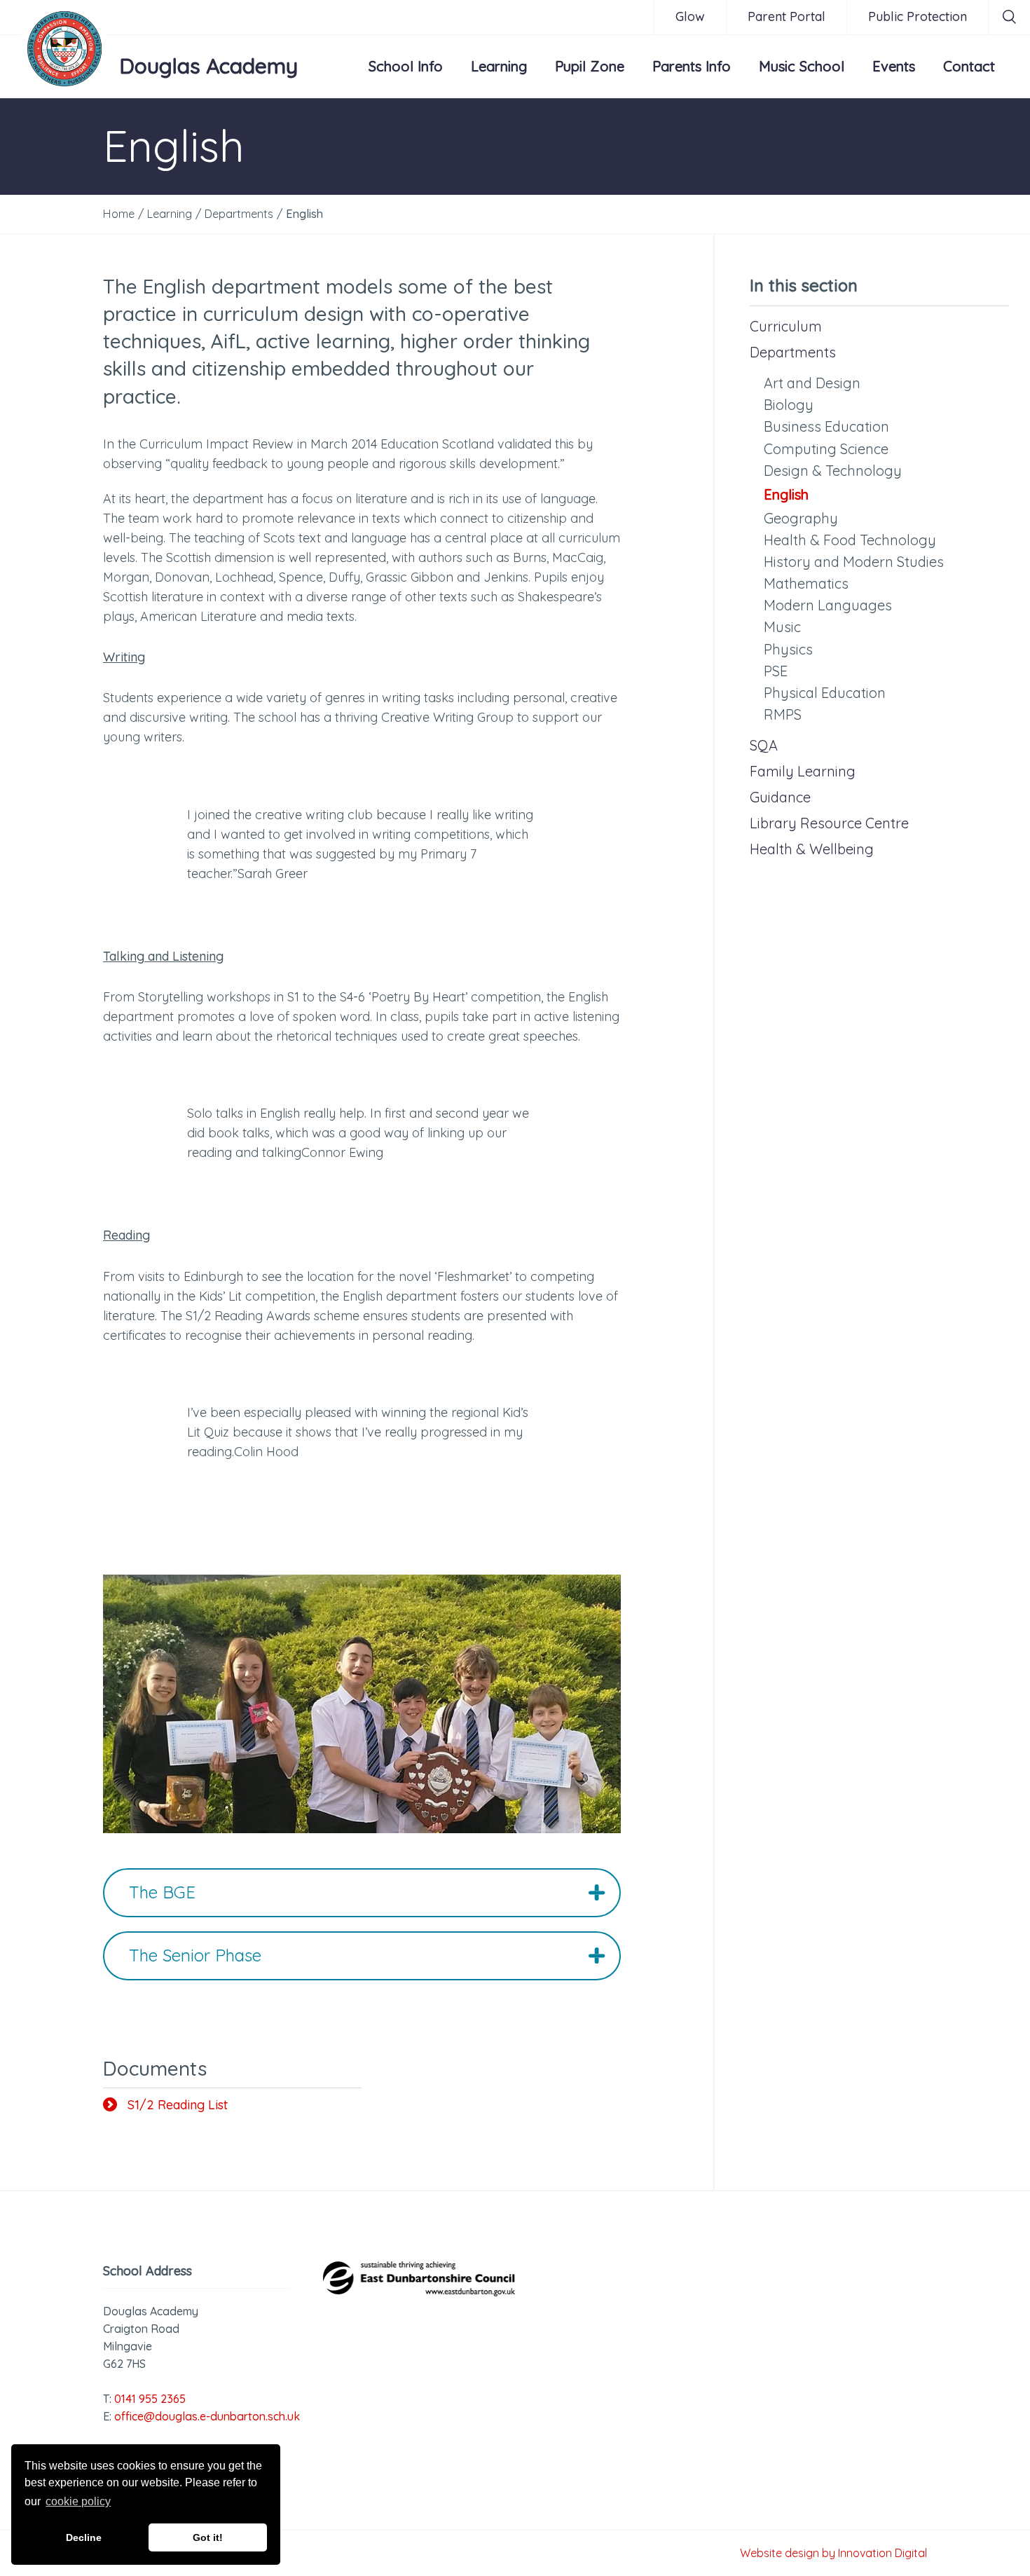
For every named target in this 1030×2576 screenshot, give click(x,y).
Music (782, 627)
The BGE (162, 1892)
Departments (793, 352)
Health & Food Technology (850, 540)
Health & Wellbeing (812, 849)
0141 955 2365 (150, 2399)
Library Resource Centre (829, 823)
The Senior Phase (195, 1955)
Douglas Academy (208, 66)
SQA (764, 745)
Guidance (780, 797)
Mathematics (806, 583)
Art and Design (812, 383)
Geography (801, 518)
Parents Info (692, 66)
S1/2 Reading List (178, 2105)
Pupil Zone (590, 66)
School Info (406, 66)
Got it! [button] (208, 2537)
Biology (789, 405)
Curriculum (786, 326)
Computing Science (826, 449)
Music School (802, 66)
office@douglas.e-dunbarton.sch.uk (207, 2416)
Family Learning (803, 771)
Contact (969, 66)
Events (894, 66)
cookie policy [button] (78, 2501)
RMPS (783, 714)
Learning (499, 66)
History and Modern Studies (854, 562)
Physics (788, 649)
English (786, 494)
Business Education (826, 426)
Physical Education (825, 693)
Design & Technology (833, 471)
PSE (776, 671)
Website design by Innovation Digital (833, 2553)
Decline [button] (84, 2537)
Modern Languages (828, 605)
